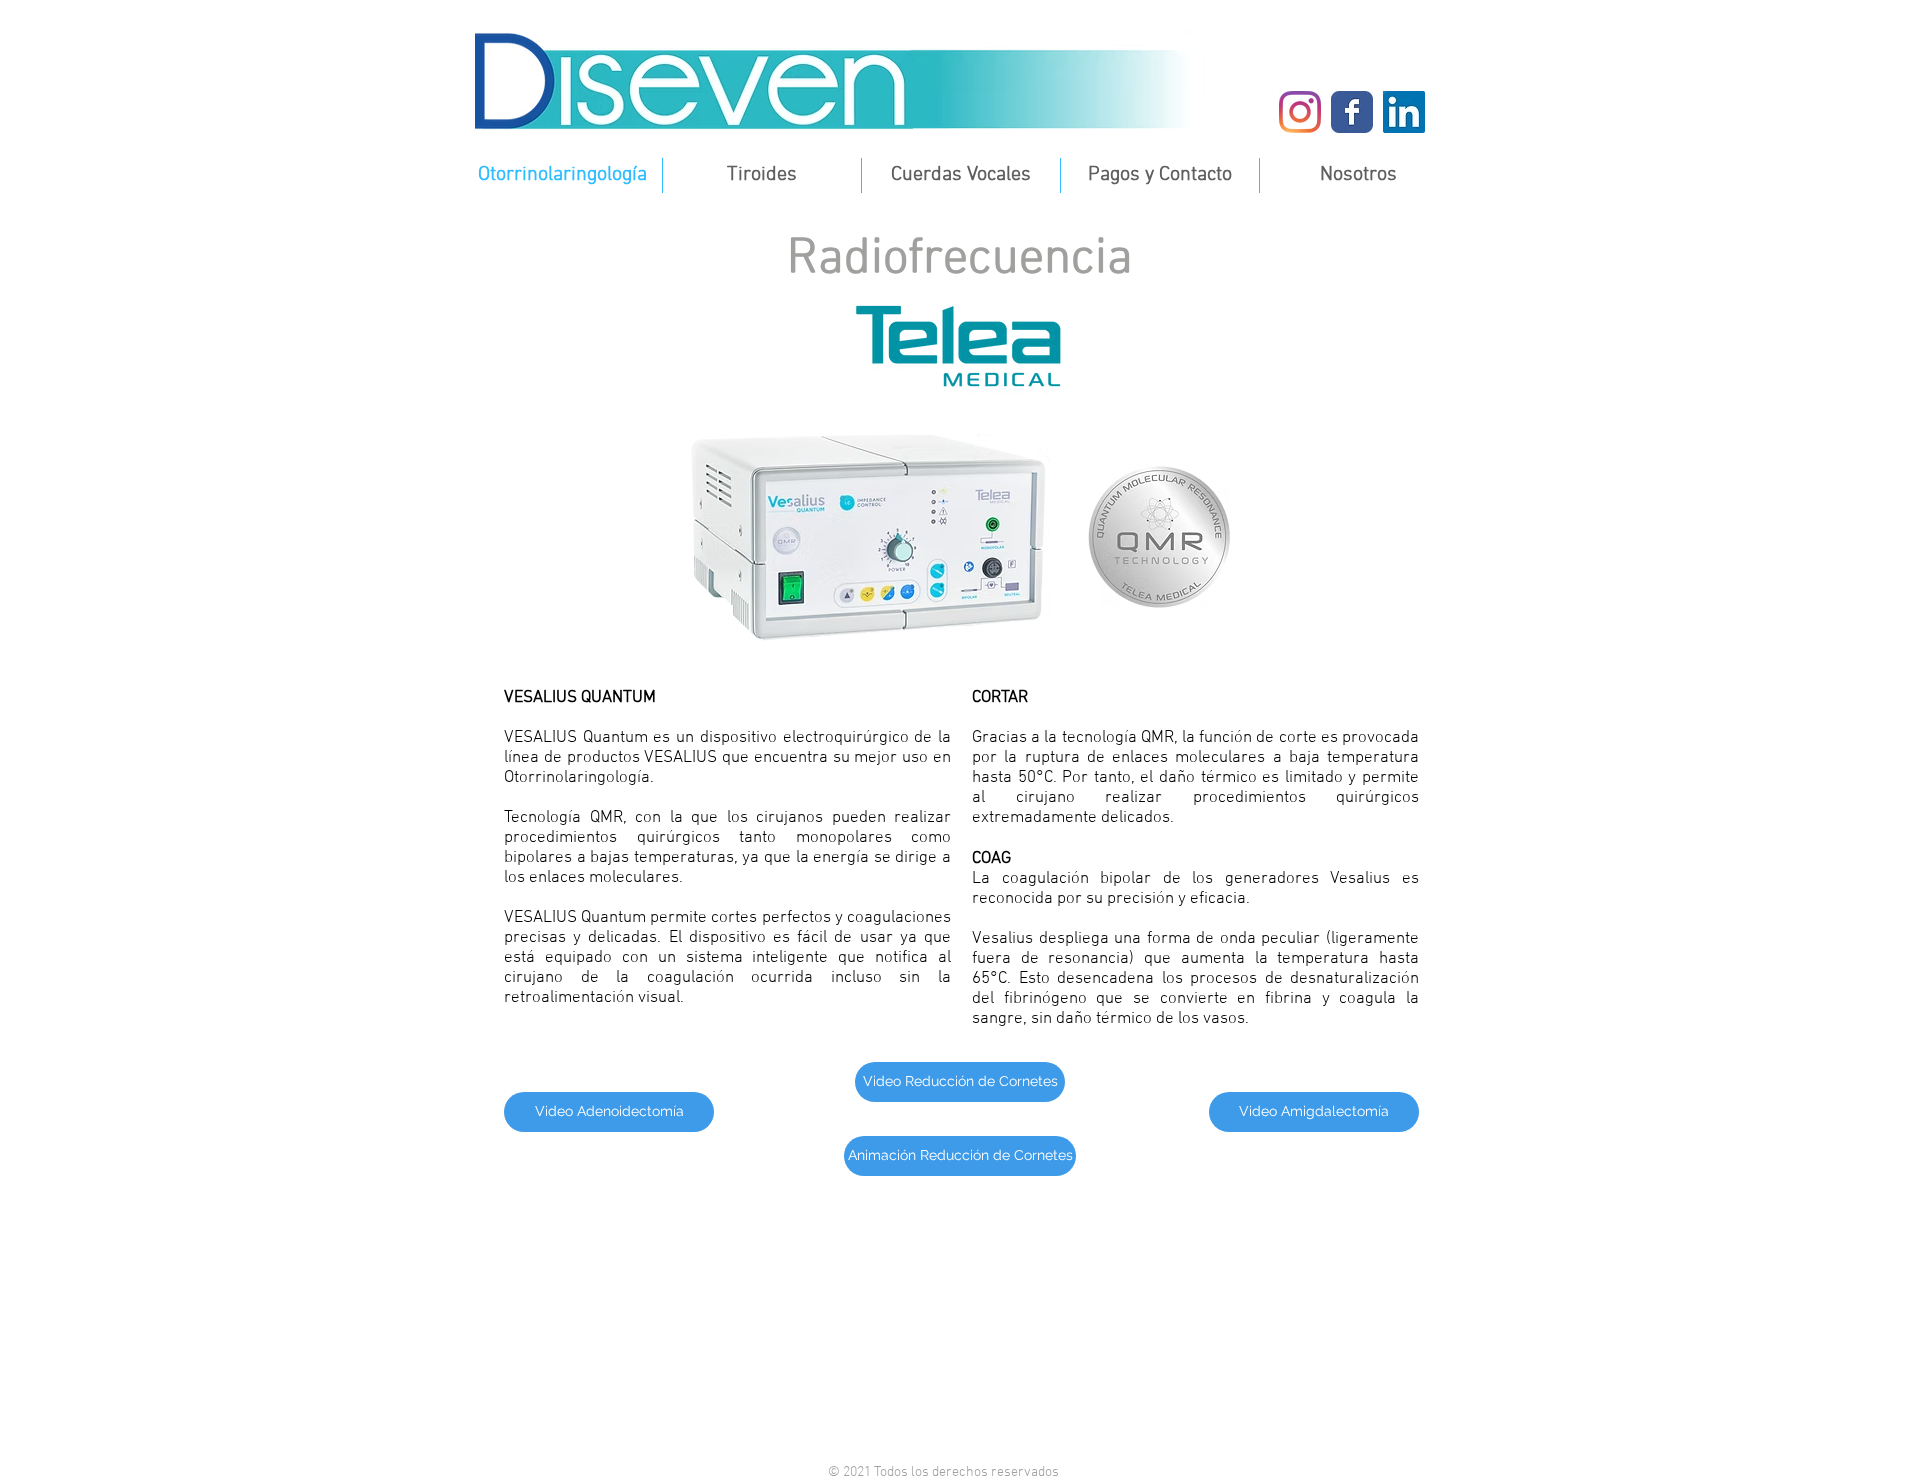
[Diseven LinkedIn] (1404, 112)
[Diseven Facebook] (1352, 112)
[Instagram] (1300, 112)
